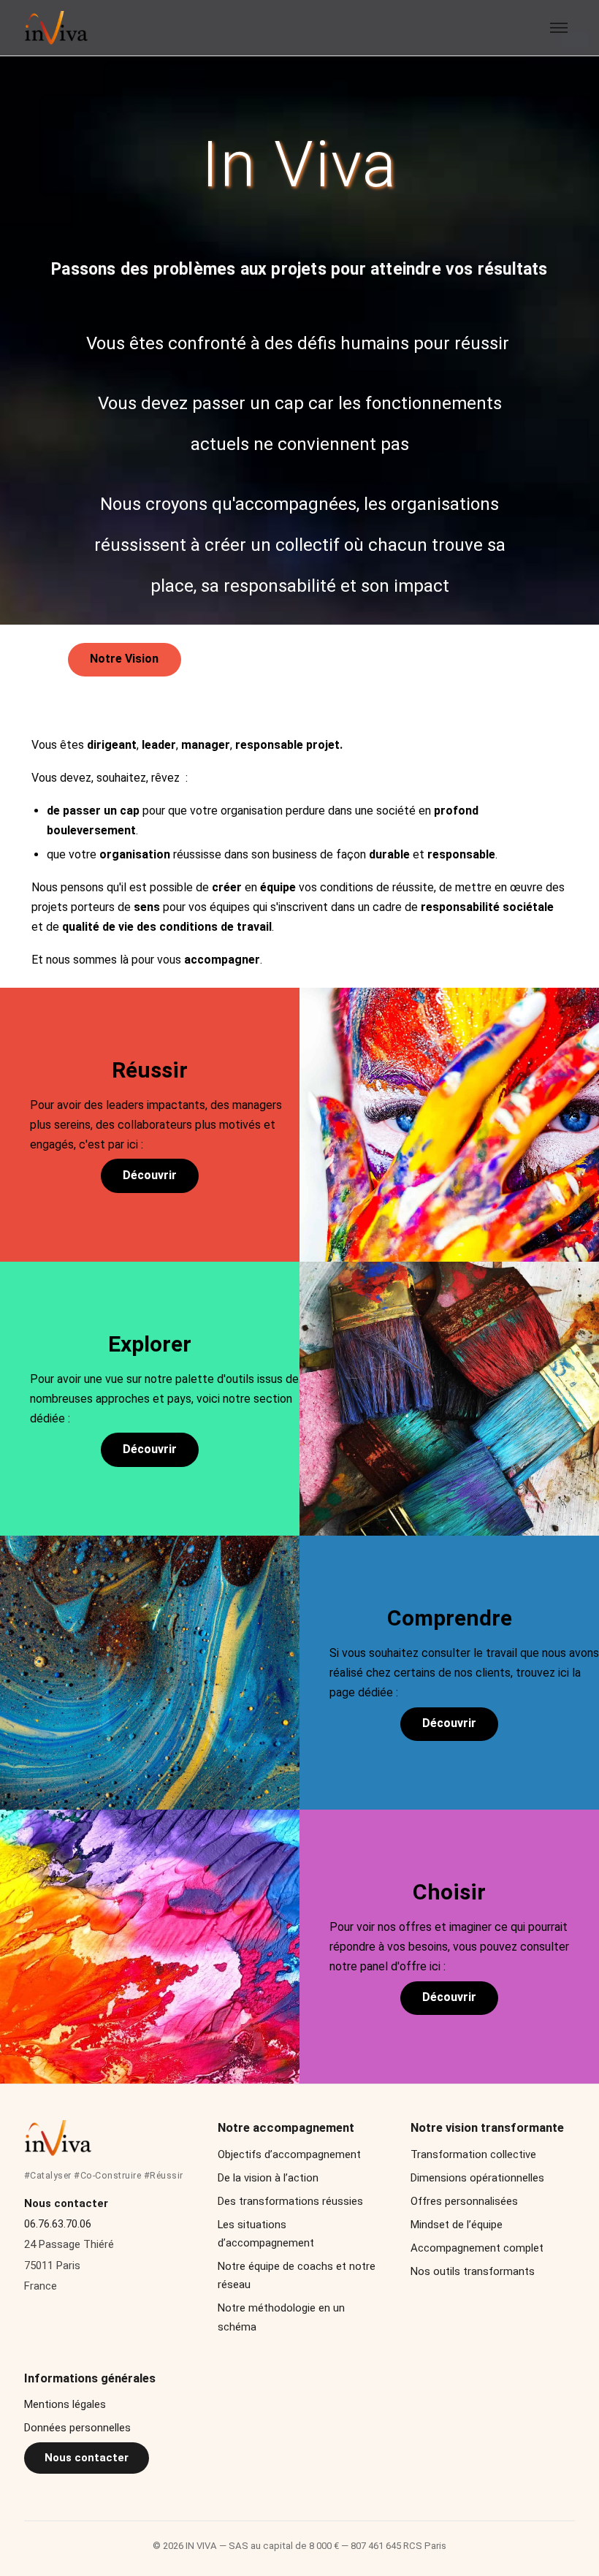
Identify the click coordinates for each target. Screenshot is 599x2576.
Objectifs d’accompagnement (289, 2154)
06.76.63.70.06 (58, 2224)
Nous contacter (87, 2458)
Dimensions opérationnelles (477, 2178)
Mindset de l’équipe (457, 2225)
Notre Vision (124, 659)
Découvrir (150, 1175)
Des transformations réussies (290, 2201)
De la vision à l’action (268, 2178)
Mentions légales (65, 2404)
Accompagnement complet (477, 2248)
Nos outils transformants (473, 2271)
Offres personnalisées (464, 2201)
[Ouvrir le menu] (559, 28)
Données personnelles (77, 2428)
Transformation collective (473, 2154)
